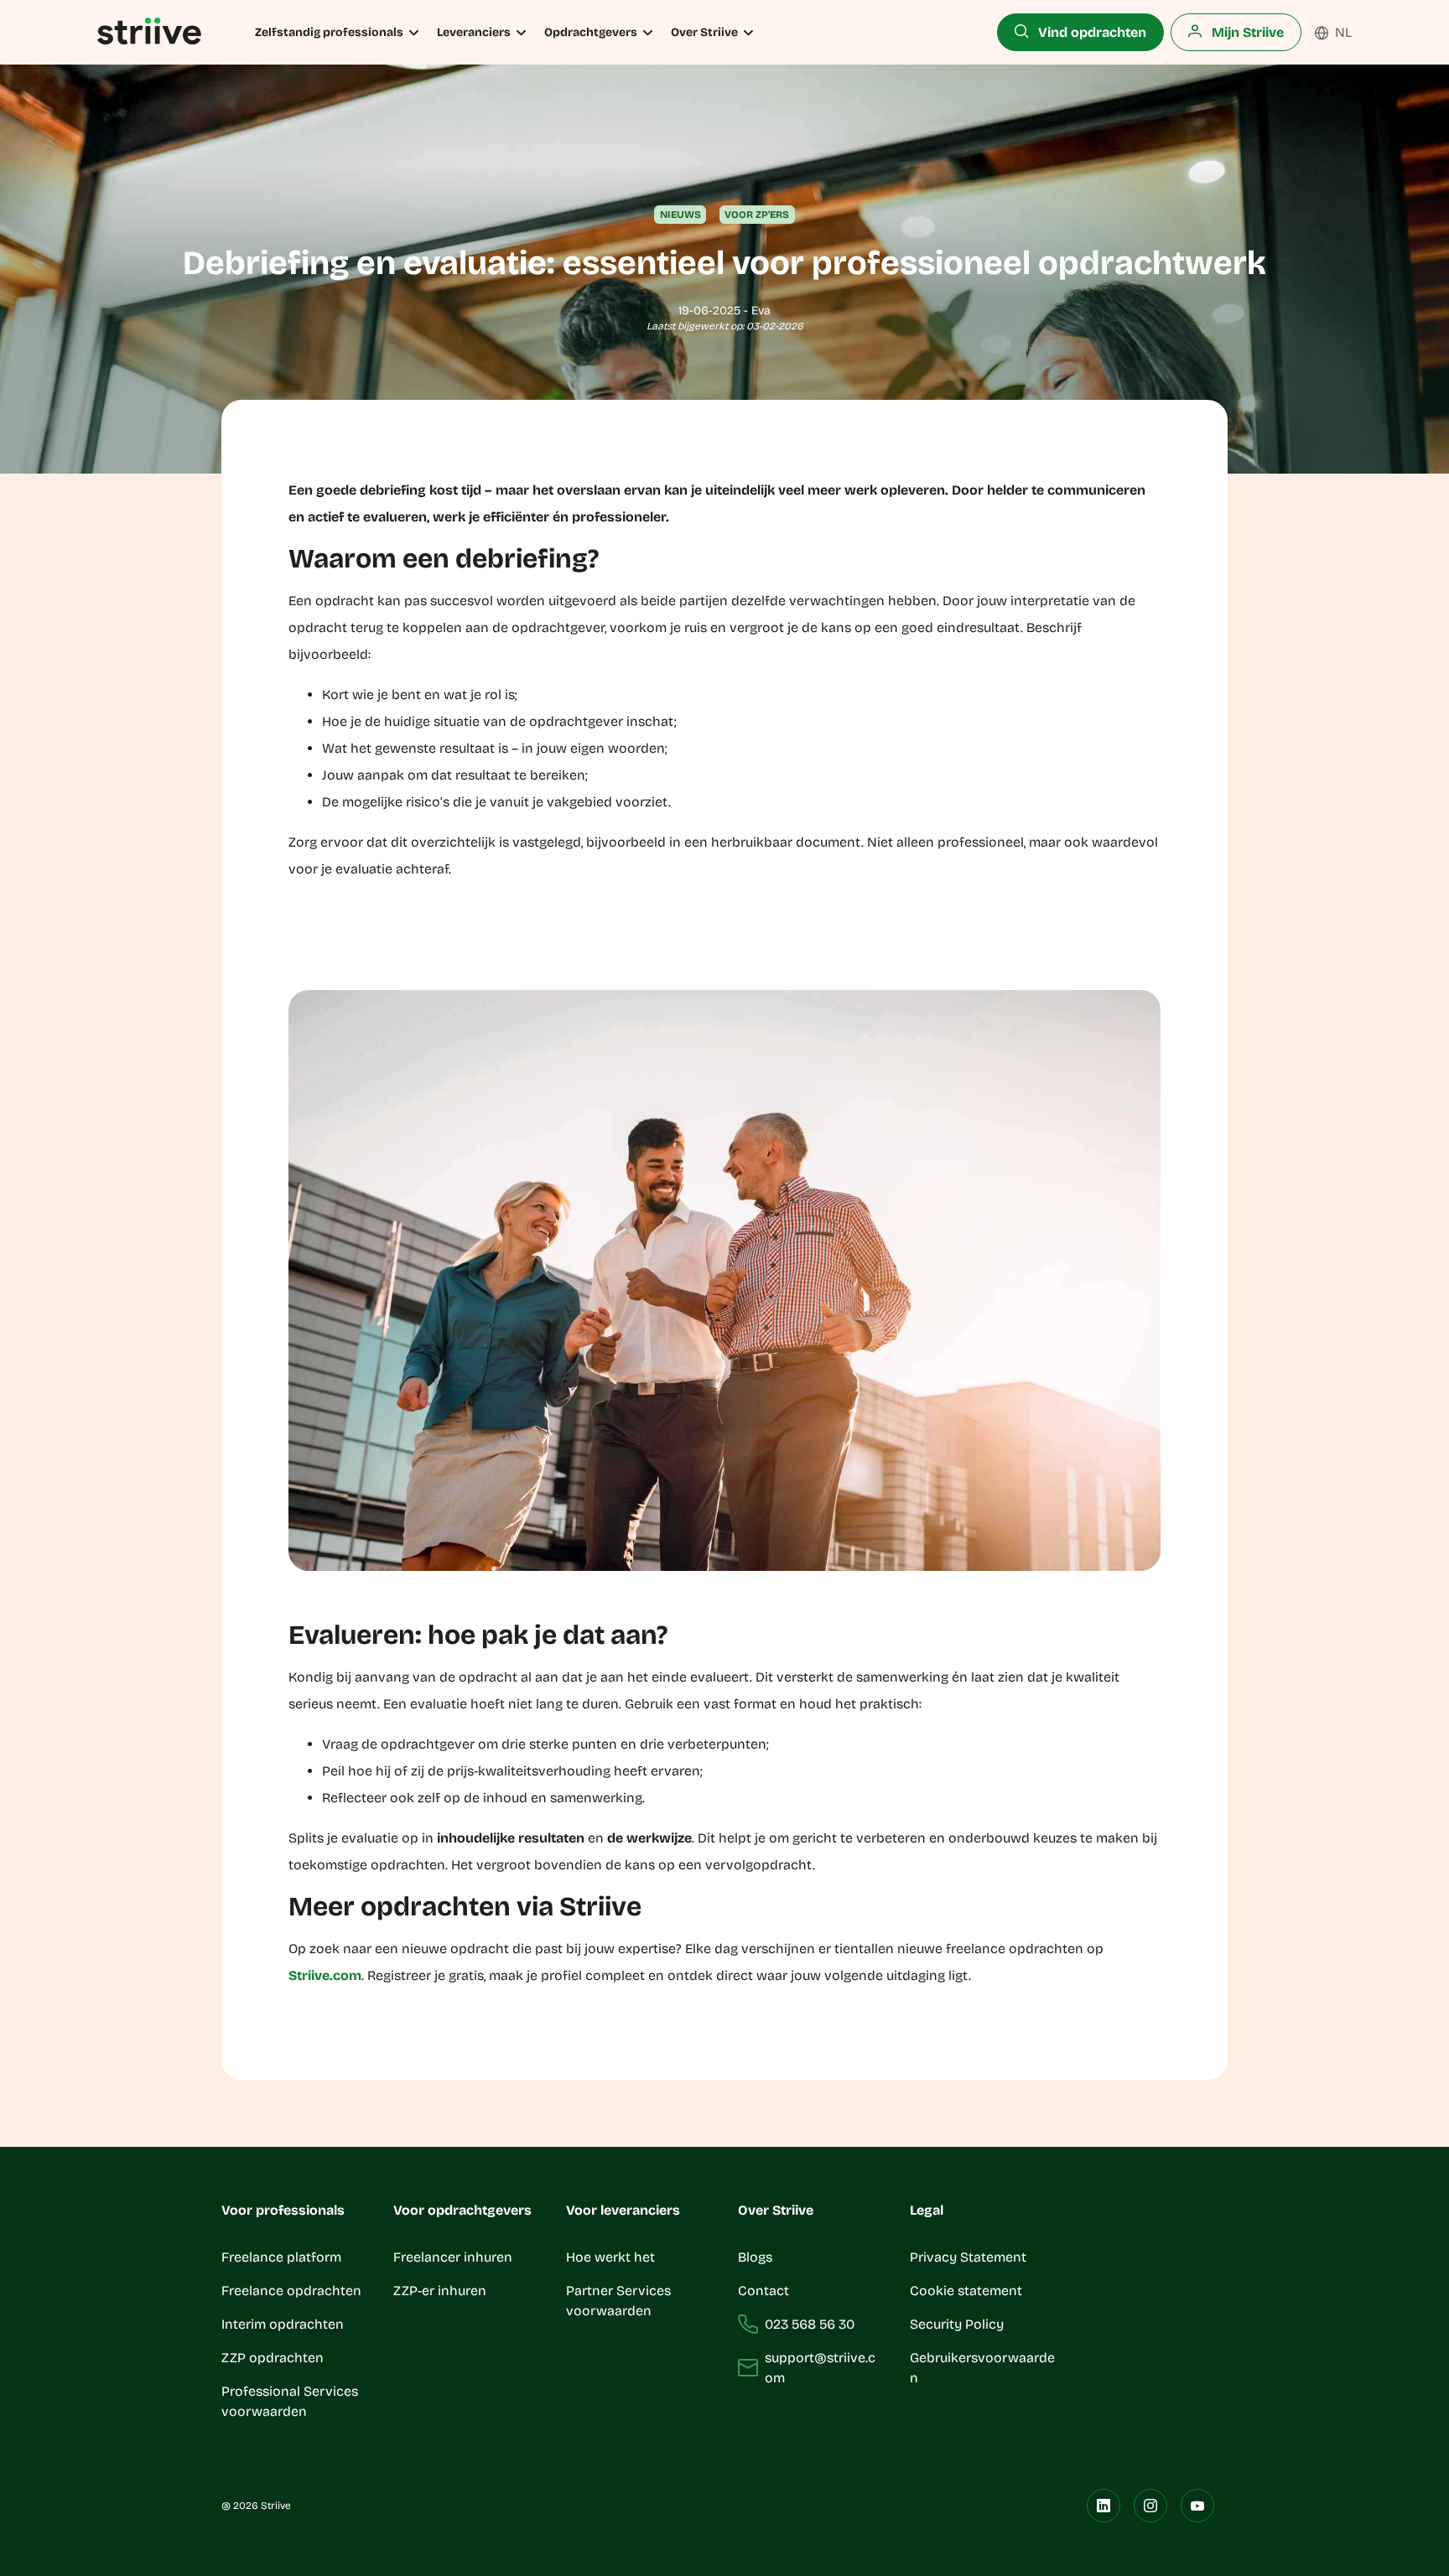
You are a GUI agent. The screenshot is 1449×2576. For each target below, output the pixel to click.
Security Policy (957, 2324)
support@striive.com (820, 2368)
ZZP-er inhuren (440, 2291)
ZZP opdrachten (273, 2358)
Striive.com (325, 1975)
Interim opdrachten (283, 2324)
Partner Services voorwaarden (618, 2301)
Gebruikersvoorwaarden (982, 2368)
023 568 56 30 (810, 2324)
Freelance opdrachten (291, 2291)
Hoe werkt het (610, 2257)
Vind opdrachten (1091, 32)
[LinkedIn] (1104, 2506)
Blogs (755, 2257)
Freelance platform (281, 2257)
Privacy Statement (968, 2257)
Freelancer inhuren (453, 2257)
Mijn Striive (1246, 32)
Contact (763, 2291)
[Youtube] (1197, 2506)
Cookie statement (968, 2291)
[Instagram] (1150, 2506)
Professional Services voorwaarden (290, 2401)
